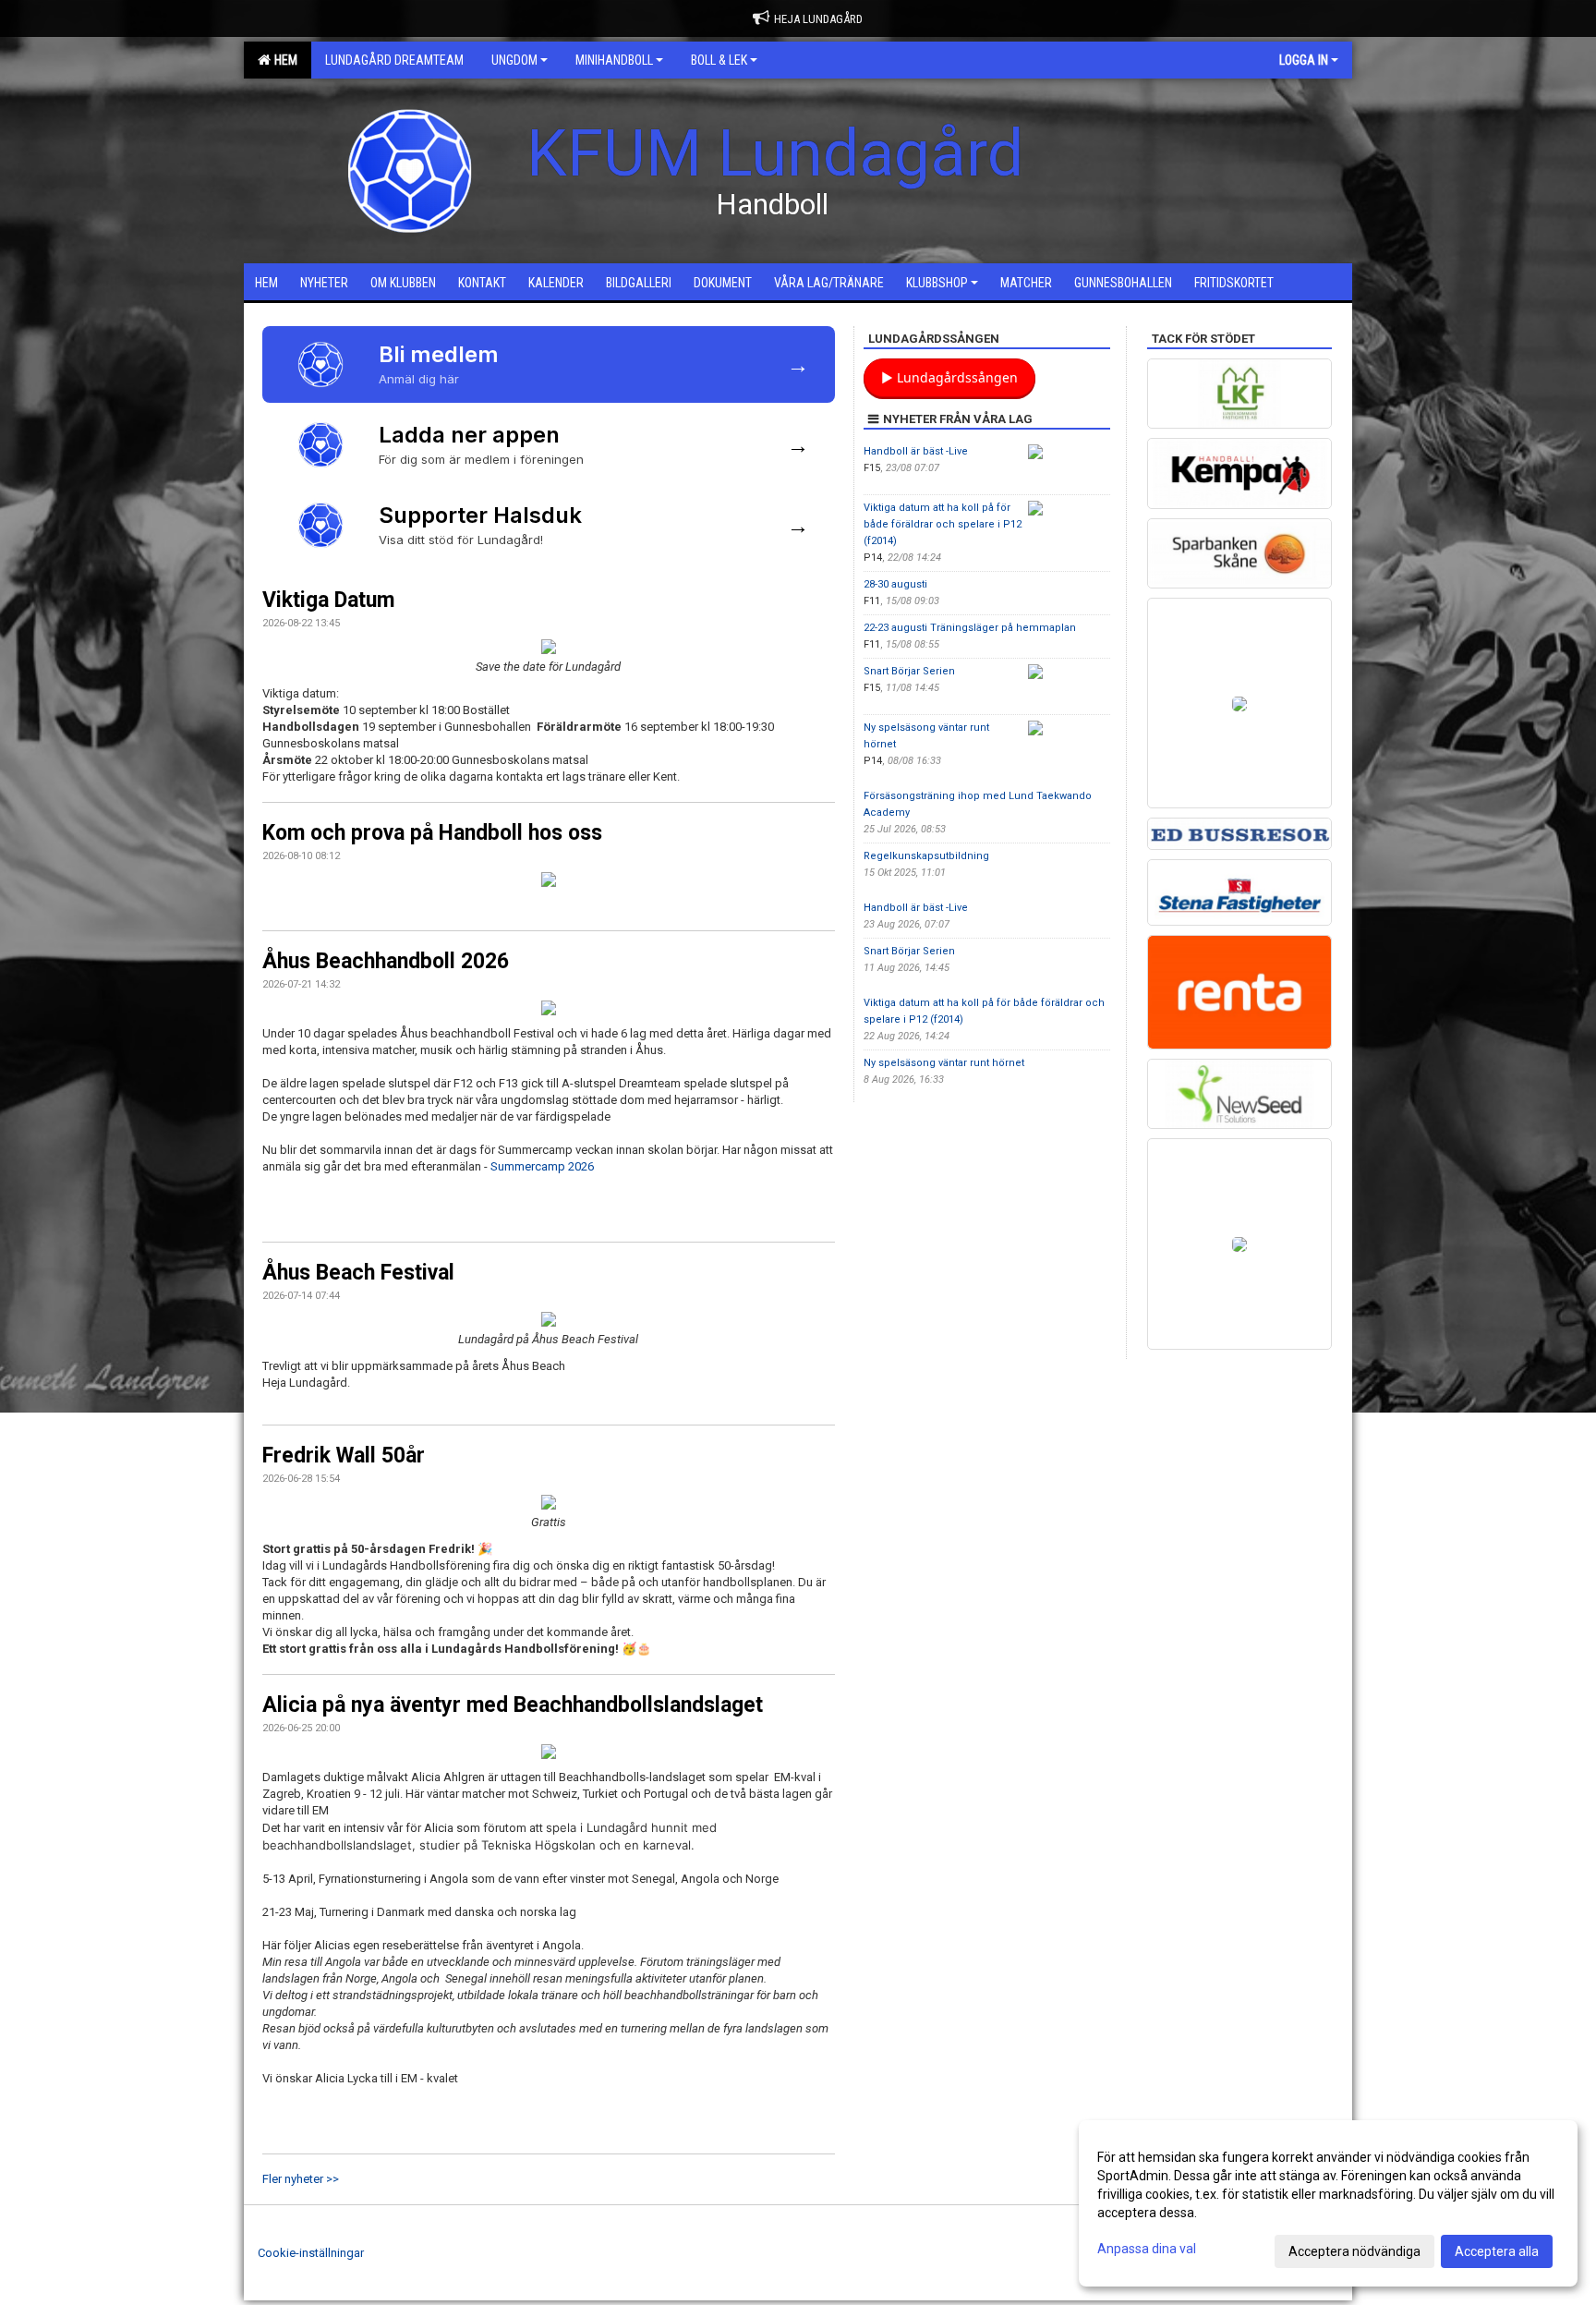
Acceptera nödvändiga (1354, 2251)
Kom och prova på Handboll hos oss (432, 833)
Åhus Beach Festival (358, 1273)
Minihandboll (614, 60)
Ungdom (514, 60)
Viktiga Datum (328, 600)
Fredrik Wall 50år (344, 1456)
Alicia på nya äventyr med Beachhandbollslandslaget (513, 1705)
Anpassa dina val (1147, 2249)
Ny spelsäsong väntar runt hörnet (944, 1063)
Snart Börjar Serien (909, 671)
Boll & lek (719, 60)
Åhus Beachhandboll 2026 (386, 961)
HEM (283, 60)
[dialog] (1328, 2203)
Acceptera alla (1497, 2251)
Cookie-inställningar (311, 2253)
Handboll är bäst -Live (916, 451)
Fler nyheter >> (301, 2179)
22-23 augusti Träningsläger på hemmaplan (970, 628)
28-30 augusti (895, 584)
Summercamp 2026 (542, 1166)
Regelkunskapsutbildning (926, 856)
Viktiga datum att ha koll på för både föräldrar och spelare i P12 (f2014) (943, 524)
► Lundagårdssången (949, 377)
